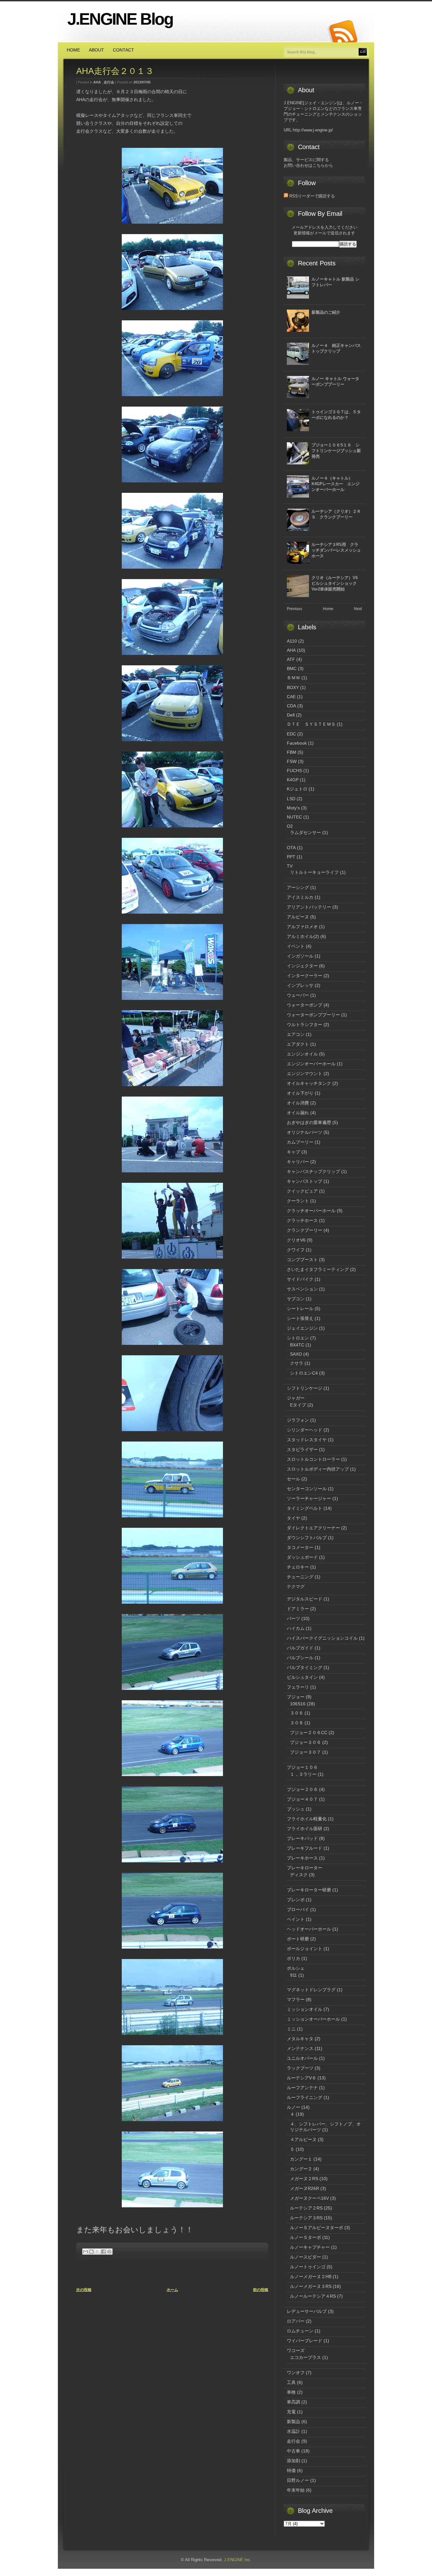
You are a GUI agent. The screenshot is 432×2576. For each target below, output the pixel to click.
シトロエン (298, 1338)
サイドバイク (300, 1279)
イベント (296, 946)
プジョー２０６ (302, 1789)
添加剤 (293, 2461)
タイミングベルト (305, 1508)
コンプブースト (302, 1260)
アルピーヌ (298, 917)
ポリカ (293, 1958)
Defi (291, 715)
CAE (291, 697)
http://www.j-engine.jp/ (313, 130)
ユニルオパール (302, 2058)
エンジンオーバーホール (311, 1064)
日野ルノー (298, 2480)
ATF (291, 659)
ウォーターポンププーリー (313, 1015)
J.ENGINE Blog (120, 19)
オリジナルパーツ (305, 1132)
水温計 (293, 2431)
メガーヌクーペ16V (309, 2198)
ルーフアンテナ (302, 2088)
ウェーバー (298, 995)
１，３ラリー (303, 1774)
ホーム (172, 2290)
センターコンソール (307, 1489)
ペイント (296, 1919)
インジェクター (302, 966)
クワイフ (296, 1250)
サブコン (296, 1299)
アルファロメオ (302, 927)
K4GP (293, 780)
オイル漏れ (298, 1113)
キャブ (293, 1152)
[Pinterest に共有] (109, 2252)
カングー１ (301, 2159)
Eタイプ (298, 1405)
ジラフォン (298, 1420)
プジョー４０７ (302, 1799)
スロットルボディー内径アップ (318, 1469)
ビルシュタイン (302, 1677)
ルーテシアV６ (302, 2078)
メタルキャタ (300, 2039)
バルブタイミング (305, 1667)
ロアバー (296, 2321)
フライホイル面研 (305, 1829)
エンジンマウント (305, 1073)
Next (358, 609)
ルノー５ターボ (305, 2237)
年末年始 (296, 2490)
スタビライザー (302, 1449)
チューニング (300, 1577)
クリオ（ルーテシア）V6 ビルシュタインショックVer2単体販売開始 (337, 583)
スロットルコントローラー (313, 1459)
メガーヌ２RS (304, 2179)
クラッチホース (302, 1220)
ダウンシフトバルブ (307, 1538)
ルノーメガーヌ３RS (311, 2286)
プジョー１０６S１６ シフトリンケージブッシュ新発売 (336, 451)
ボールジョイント (305, 1949)
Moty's (293, 808)
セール (293, 1479)
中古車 (293, 2451)
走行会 (109, 82)
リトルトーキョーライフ (314, 872)
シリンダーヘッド (305, 1430)
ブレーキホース (302, 1858)
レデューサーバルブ (307, 2311)
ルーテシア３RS (306, 2218)
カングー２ (301, 2169)
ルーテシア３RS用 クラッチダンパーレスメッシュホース (336, 550)
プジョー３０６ (305, 1742)
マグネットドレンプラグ (311, 1990)
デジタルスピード (305, 1599)
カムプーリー (300, 1142)
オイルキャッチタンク (309, 1083)
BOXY (293, 687)
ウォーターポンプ (305, 1005)
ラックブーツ (300, 2068)
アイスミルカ (300, 897)
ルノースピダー (305, 2257)
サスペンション (302, 1289)
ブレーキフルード (305, 1848)
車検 (291, 2392)
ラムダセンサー (305, 832)
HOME (73, 50)
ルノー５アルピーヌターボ (317, 2228)
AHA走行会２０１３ (119, 71)
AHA (97, 82)
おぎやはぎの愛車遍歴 (309, 1122)
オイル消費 (298, 1103)
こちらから (323, 165)
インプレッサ (300, 985)
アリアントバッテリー (309, 907)
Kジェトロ (297, 789)
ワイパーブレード (305, 2341)
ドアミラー (298, 1609)
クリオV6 (296, 1240)
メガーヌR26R (305, 2188)
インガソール (300, 956)
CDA (291, 706)
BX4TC (297, 1345)
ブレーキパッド (302, 1838)
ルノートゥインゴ (308, 2267)
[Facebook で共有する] (103, 2252)
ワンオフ (296, 2373)
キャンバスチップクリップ (313, 1171)
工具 (291, 2382)
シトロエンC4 (304, 1373)
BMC (292, 668)
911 (293, 1975)
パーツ (293, 1618)
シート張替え (300, 1318)
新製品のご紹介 (326, 312)
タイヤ (293, 1518)
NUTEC (294, 817)
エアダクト (298, 1044)
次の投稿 (84, 2290)
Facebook (297, 743)
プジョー (296, 1697)
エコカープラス (305, 2357)
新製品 (293, 2422)
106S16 (298, 1704)
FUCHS (294, 771)
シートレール (300, 1309)
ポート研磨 (298, 1939)
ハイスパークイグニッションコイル (322, 1638)
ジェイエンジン (302, 1328)
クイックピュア (302, 1191)
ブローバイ (298, 1909)
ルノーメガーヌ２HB (311, 2277)
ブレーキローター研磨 (309, 1890)
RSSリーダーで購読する (312, 196)
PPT (291, 857)
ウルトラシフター (305, 1025)
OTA (291, 848)
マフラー (296, 1999)
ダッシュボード (302, 1557)
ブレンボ (296, 1900)
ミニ (291, 2029)
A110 (292, 641)
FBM (292, 752)
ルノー (293, 2107)
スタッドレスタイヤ (307, 1440)
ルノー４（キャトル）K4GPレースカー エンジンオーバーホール (336, 484)
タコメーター (300, 1547)
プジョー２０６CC (309, 1732)
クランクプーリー (305, 1230)
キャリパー (298, 1162)
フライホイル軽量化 (307, 1819)
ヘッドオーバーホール (309, 1929)
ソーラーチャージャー (309, 1498)
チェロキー (298, 1567)
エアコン (296, 1034)
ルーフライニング (305, 2097)
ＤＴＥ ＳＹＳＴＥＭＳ (311, 724)
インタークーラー (305, 976)
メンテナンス (300, 2048)
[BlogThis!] (91, 2252)
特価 (291, 2470)
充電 (291, 2412)
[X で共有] (97, 2252)
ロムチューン (300, 2331)
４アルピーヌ (303, 2139)
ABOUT (96, 50)
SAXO (296, 1354)
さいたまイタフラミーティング (318, 1269)
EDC (291, 734)
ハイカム (296, 1628)
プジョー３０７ (305, 1752)
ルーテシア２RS (306, 2208)
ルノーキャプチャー (310, 2247)
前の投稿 (261, 2290)
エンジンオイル (302, 1054)
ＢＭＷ (293, 678)
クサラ (297, 1363)
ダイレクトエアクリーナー (313, 1528)
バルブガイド (300, 1648)
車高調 (293, 2402)
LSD (291, 799)
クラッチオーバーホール (311, 1211)
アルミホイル (300, 936)
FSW (292, 761)
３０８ (297, 1723)
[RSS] (342, 32)
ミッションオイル (305, 2009)
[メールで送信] (85, 2252)
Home (328, 609)
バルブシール (300, 1658)
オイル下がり (300, 1093)
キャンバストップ (305, 1181)
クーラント (298, 1201)
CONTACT (123, 50)
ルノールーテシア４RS (313, 2296)
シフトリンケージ (305, 1388)
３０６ (297, 1713)
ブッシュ (296, 1809)
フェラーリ (298, 1687)
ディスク (299, 1875)
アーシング (298, 887)
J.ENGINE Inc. (238, 2560)
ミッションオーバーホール (313, 2019)
